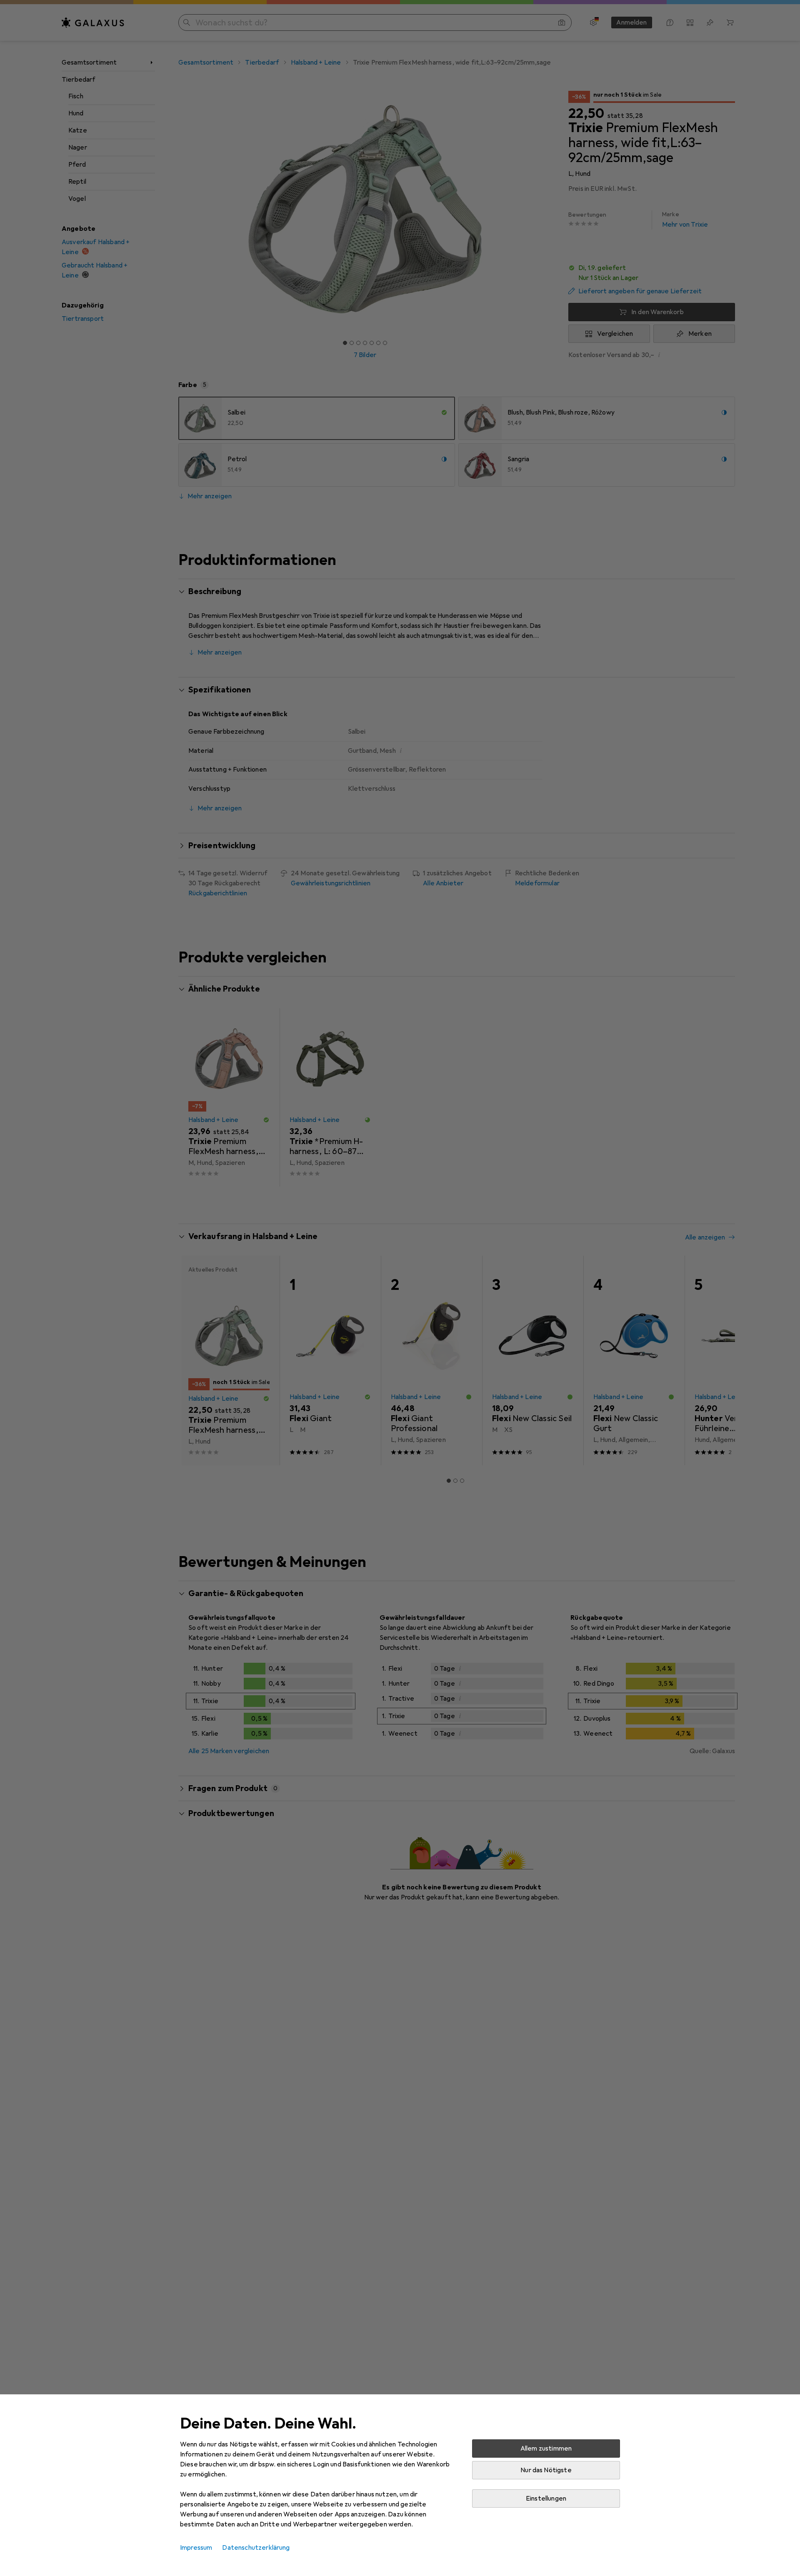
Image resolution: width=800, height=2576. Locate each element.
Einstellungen (546, 2499)
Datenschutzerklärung (256, 2548)
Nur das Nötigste (546, 2470)
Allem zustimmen (546, 2449)
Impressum (196, 2548)
